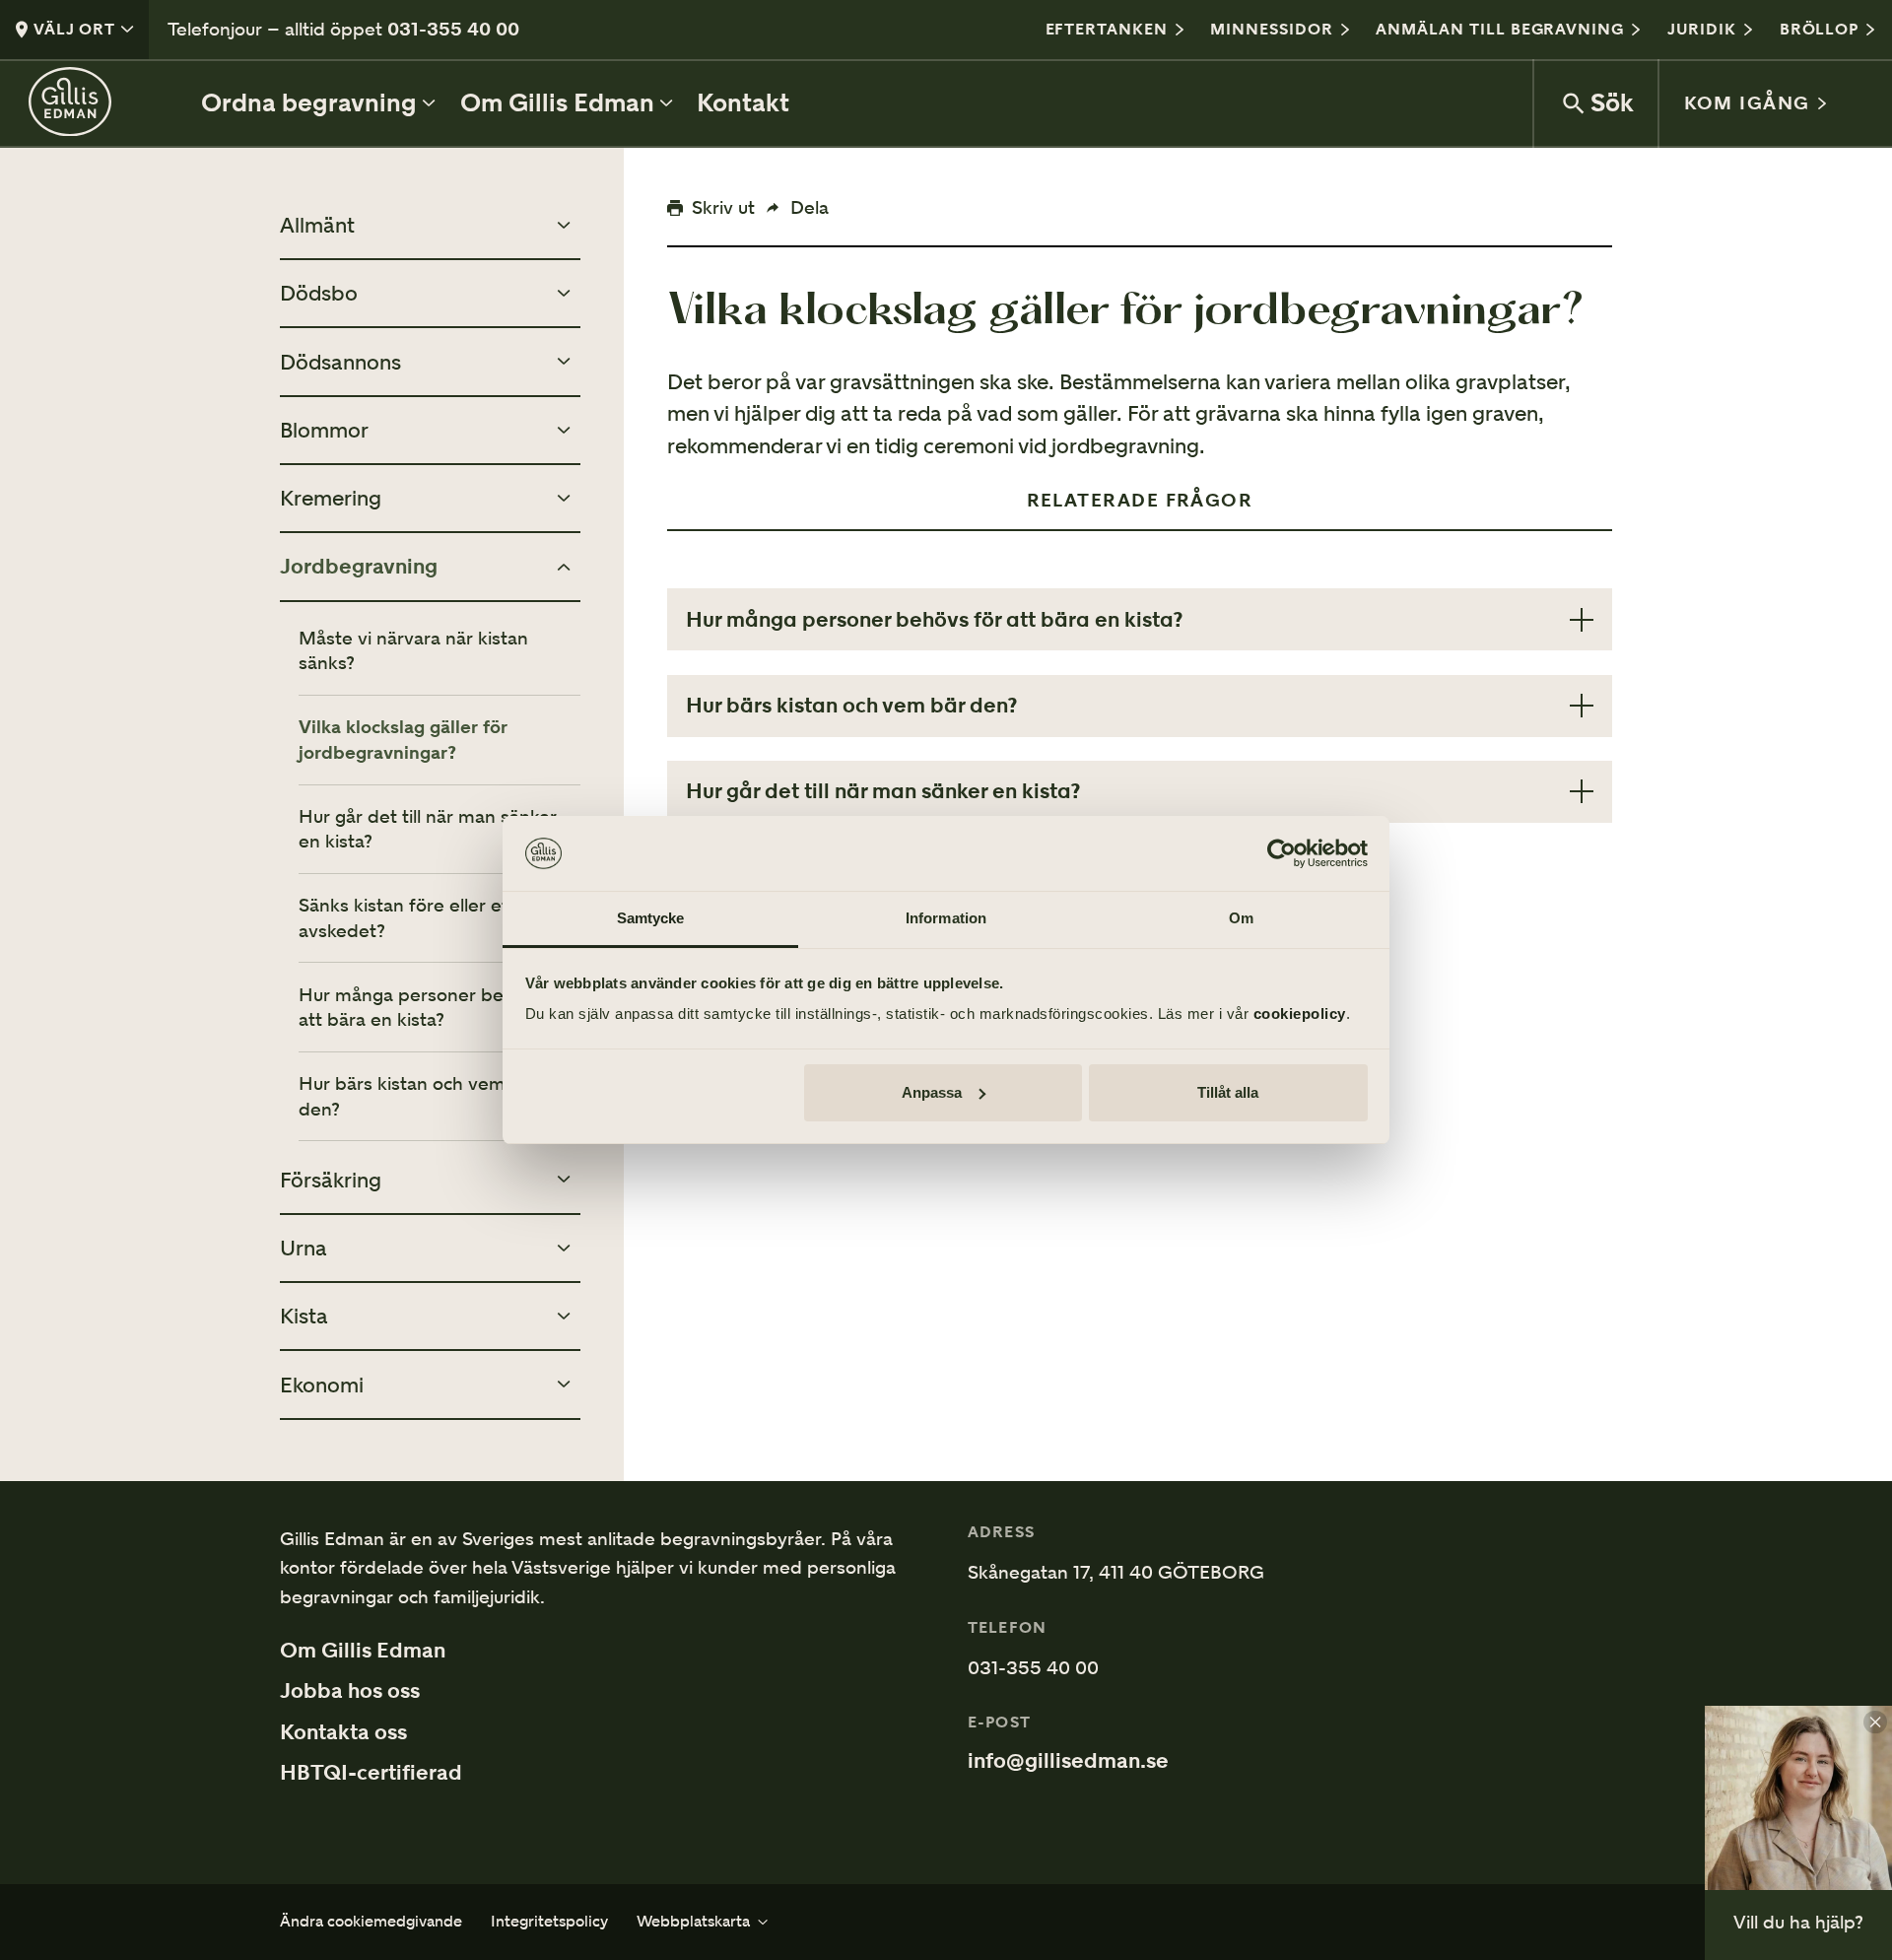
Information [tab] (946, 918)
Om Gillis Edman (363, 1651)
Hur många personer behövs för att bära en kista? (436, 1007)
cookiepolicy (1300, 1014)
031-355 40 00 (453, 29)
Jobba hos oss (350, 1691)
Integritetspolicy (549, 1922)
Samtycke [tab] (651, 918)
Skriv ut (723, 207)
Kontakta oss (343, 1732)
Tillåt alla (1228, 1092)
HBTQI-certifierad (371, 1773)
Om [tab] (1241, 918)
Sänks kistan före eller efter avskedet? (416, 917)
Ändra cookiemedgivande (371, 1922)
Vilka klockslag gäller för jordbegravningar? (403, 739)
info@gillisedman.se (1068, 1761)
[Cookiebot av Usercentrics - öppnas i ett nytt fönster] (1282, 853)
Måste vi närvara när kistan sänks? (413, 650)
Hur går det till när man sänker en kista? (428, 829)
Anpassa (932, 1092)
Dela (810, 207)
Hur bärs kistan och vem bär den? (419, 1096)
